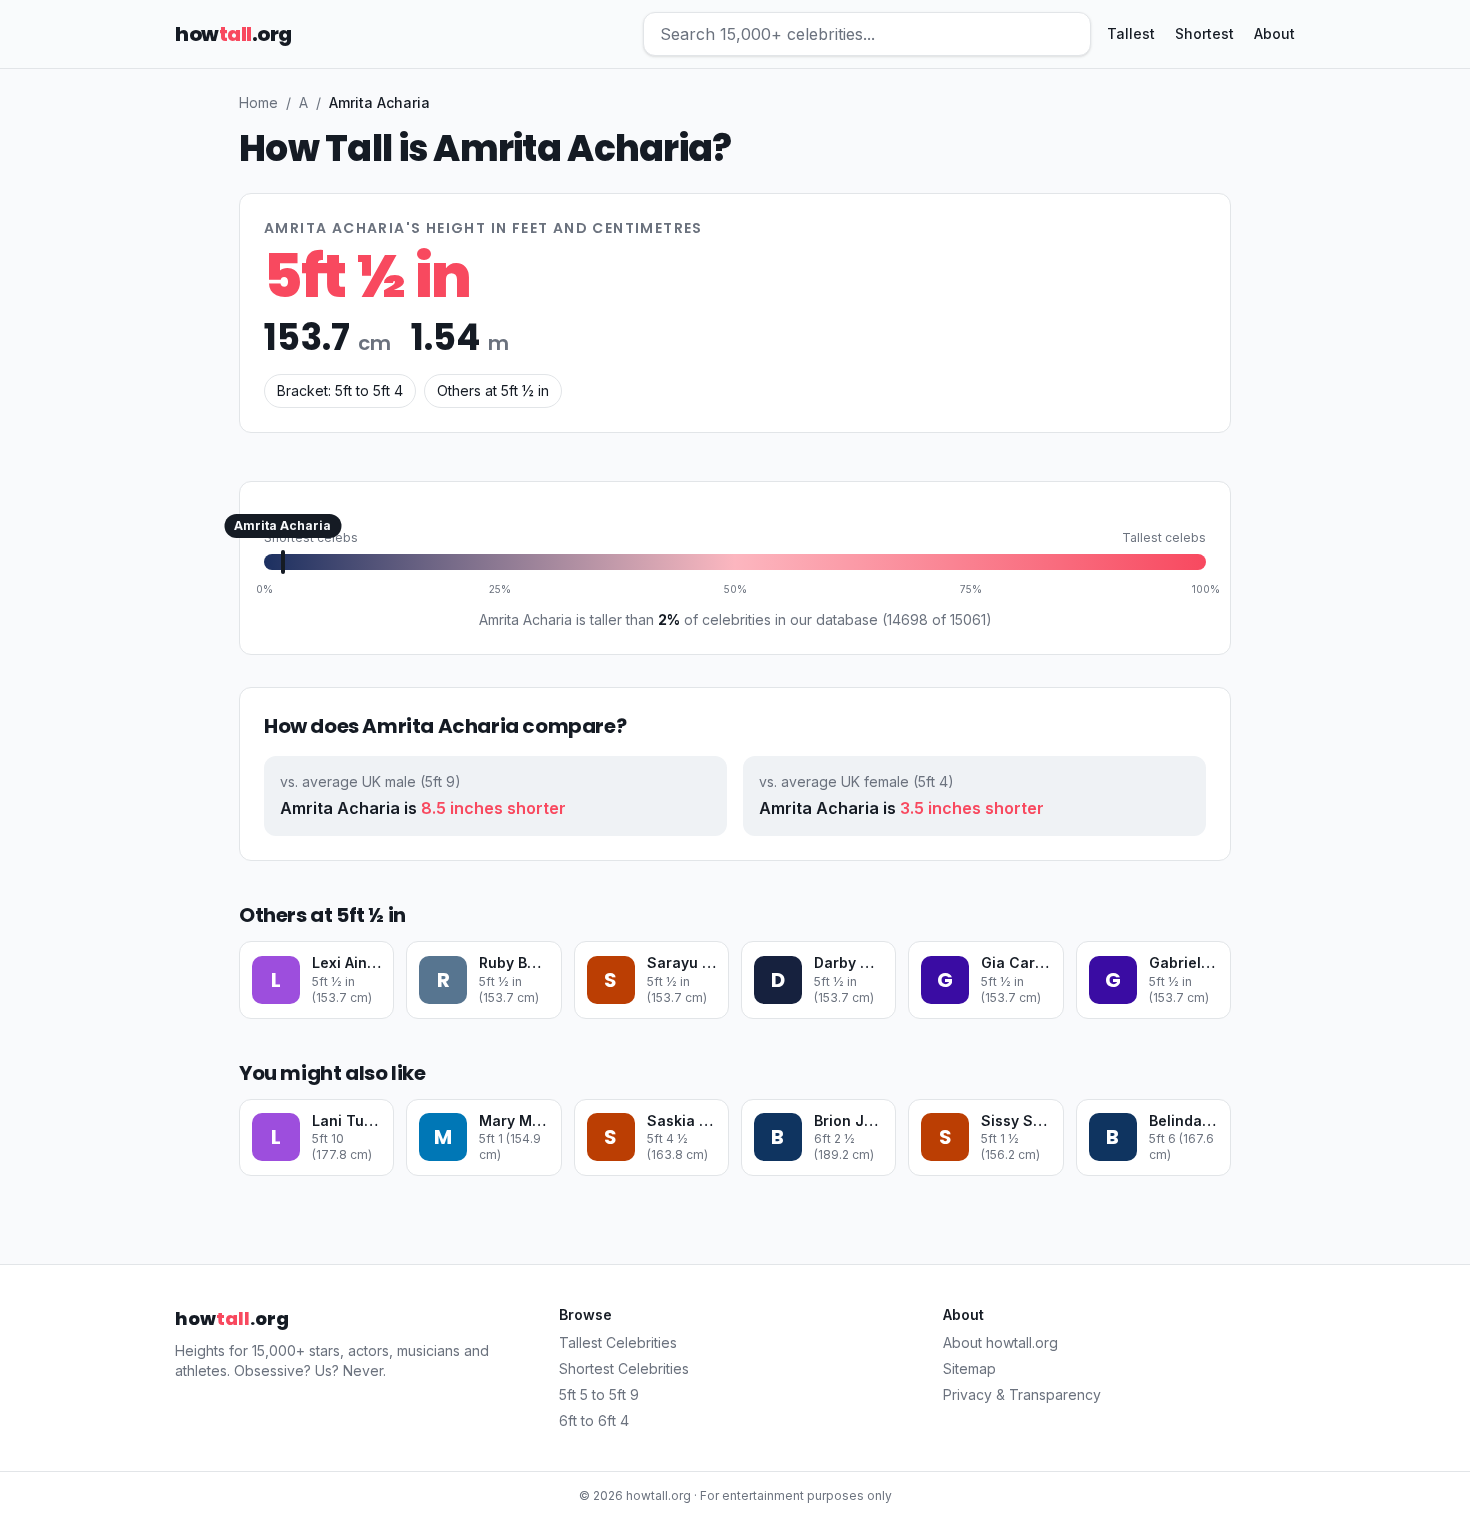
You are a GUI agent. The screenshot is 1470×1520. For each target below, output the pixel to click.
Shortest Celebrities (624, 1368)
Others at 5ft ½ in (493, 390)
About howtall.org (1000, 1342)
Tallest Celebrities (618, 1342)
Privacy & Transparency (1022, 1394)
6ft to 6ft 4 (594, 1420)
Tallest (1131, 33)
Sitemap (969, 1368)
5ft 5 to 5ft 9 (599, 1394)
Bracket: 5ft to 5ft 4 (340, 390)
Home (258, 102)
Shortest (1204, 33)
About (1274, 33)
